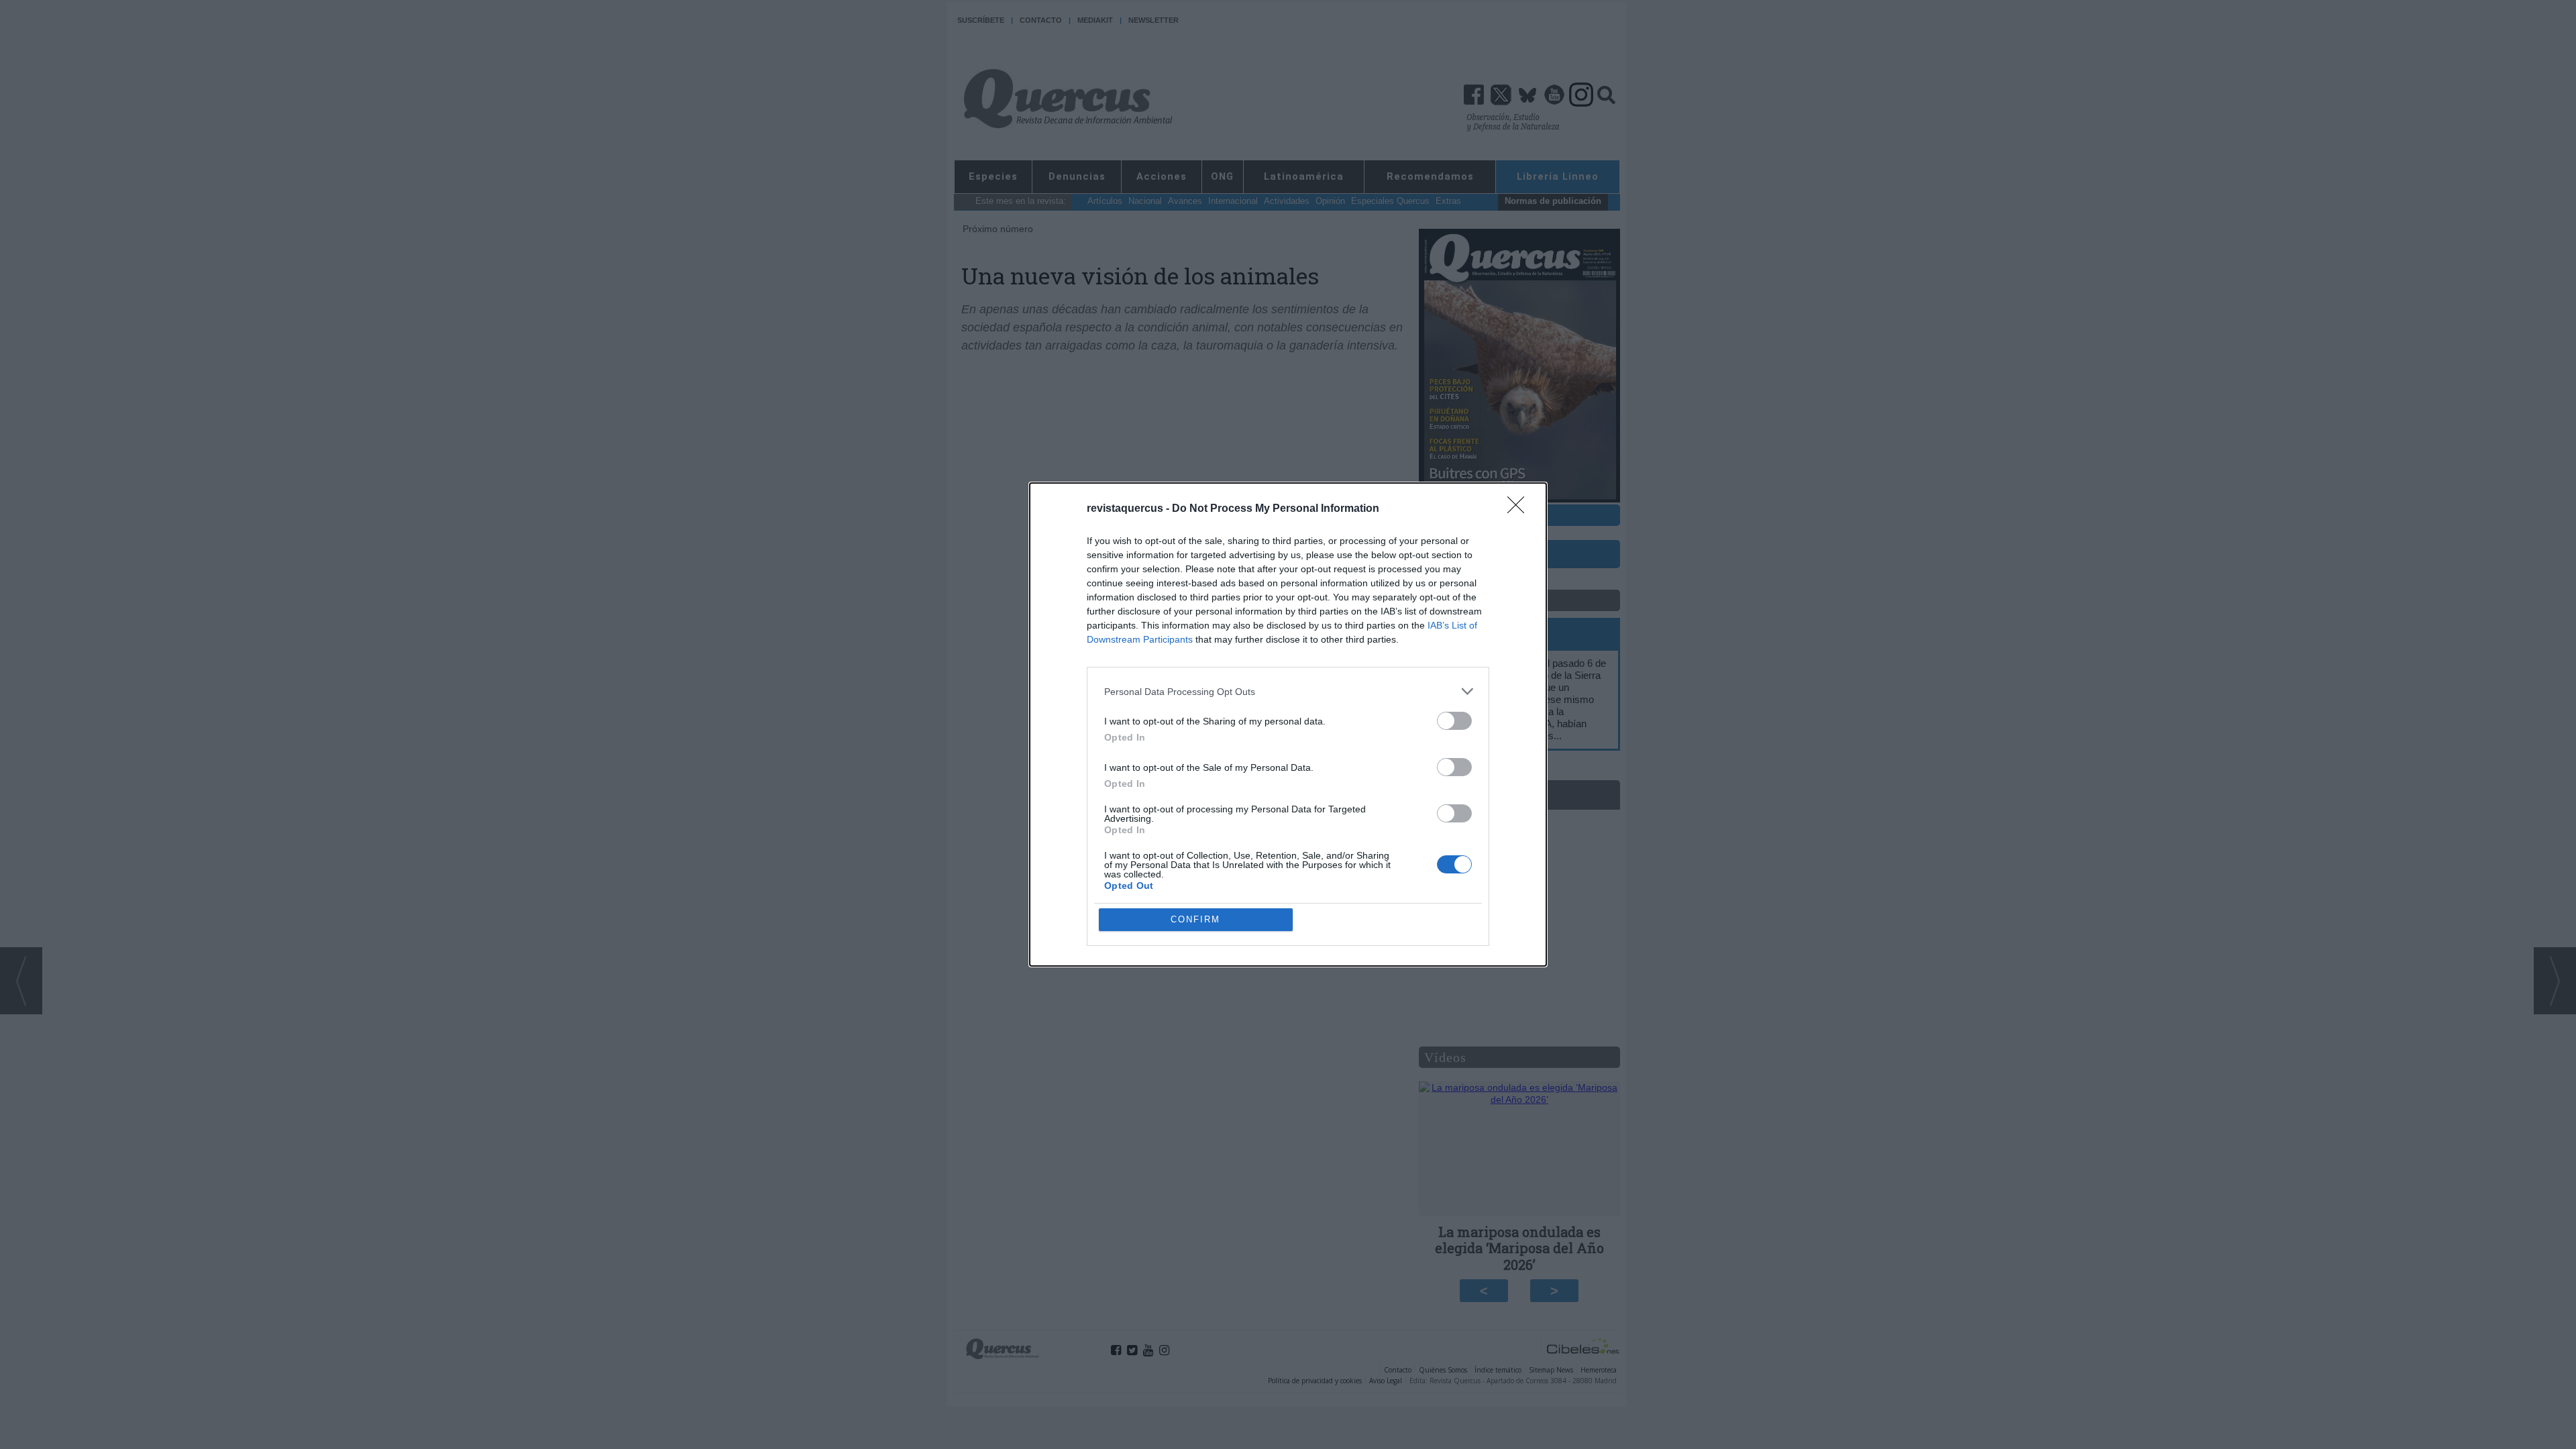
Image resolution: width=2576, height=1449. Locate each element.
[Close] (1520, 509)
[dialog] (1288, 724)
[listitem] (1288, 691)
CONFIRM (1195, 919)
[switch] (1454, 721)
